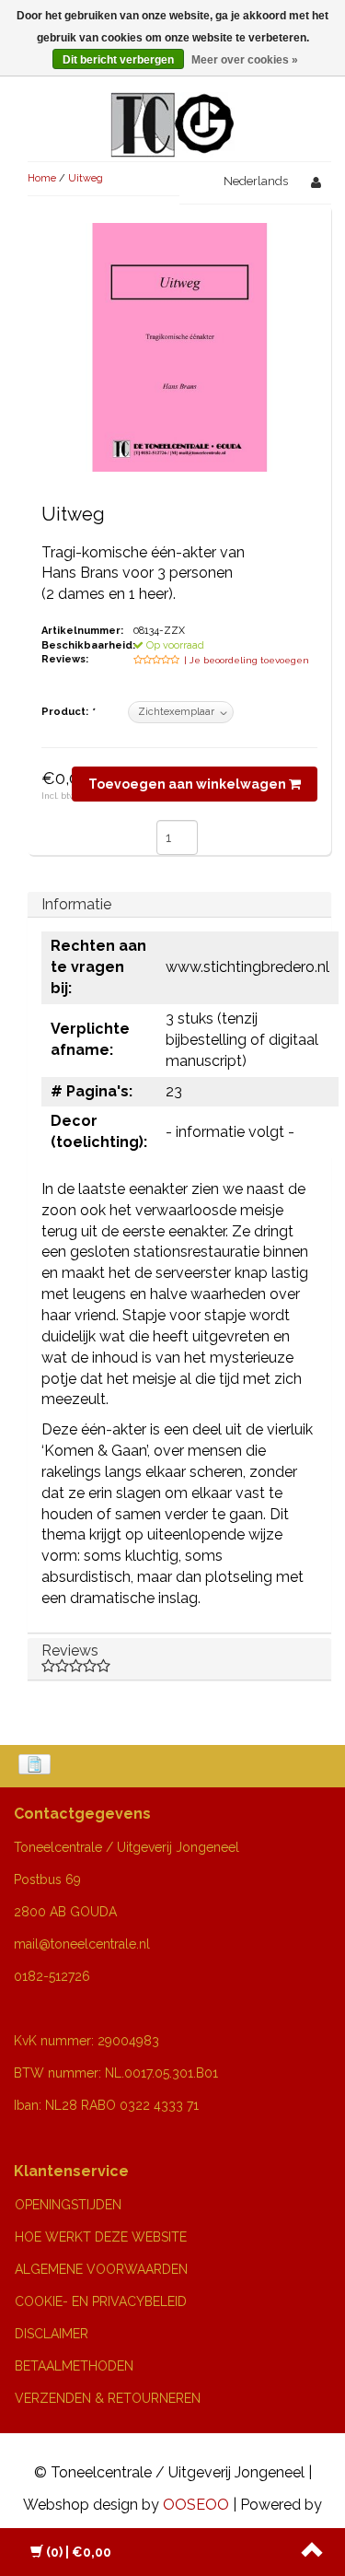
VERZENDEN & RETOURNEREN (108, 2398)
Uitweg (86, 178)
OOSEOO (196, 2505)
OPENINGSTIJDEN (68, 2205)
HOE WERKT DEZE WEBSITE (101, 2237)
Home (42, 178)
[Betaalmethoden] (36, 1766)
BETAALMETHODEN (74, 2366)
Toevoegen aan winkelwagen (189, 784)
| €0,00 (79, 2552)
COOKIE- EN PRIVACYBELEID (101, 2301)
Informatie (76, 904)
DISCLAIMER (52, 2334)
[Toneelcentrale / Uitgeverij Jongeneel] (172, 103)
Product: (68, 712)
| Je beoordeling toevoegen (247, 660)
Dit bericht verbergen (118, 60)
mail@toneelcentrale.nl (82, 1944)
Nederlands (256, 181)
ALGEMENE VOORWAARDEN (101, 2269)
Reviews (70, 1651)
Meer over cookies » (245, 60)
